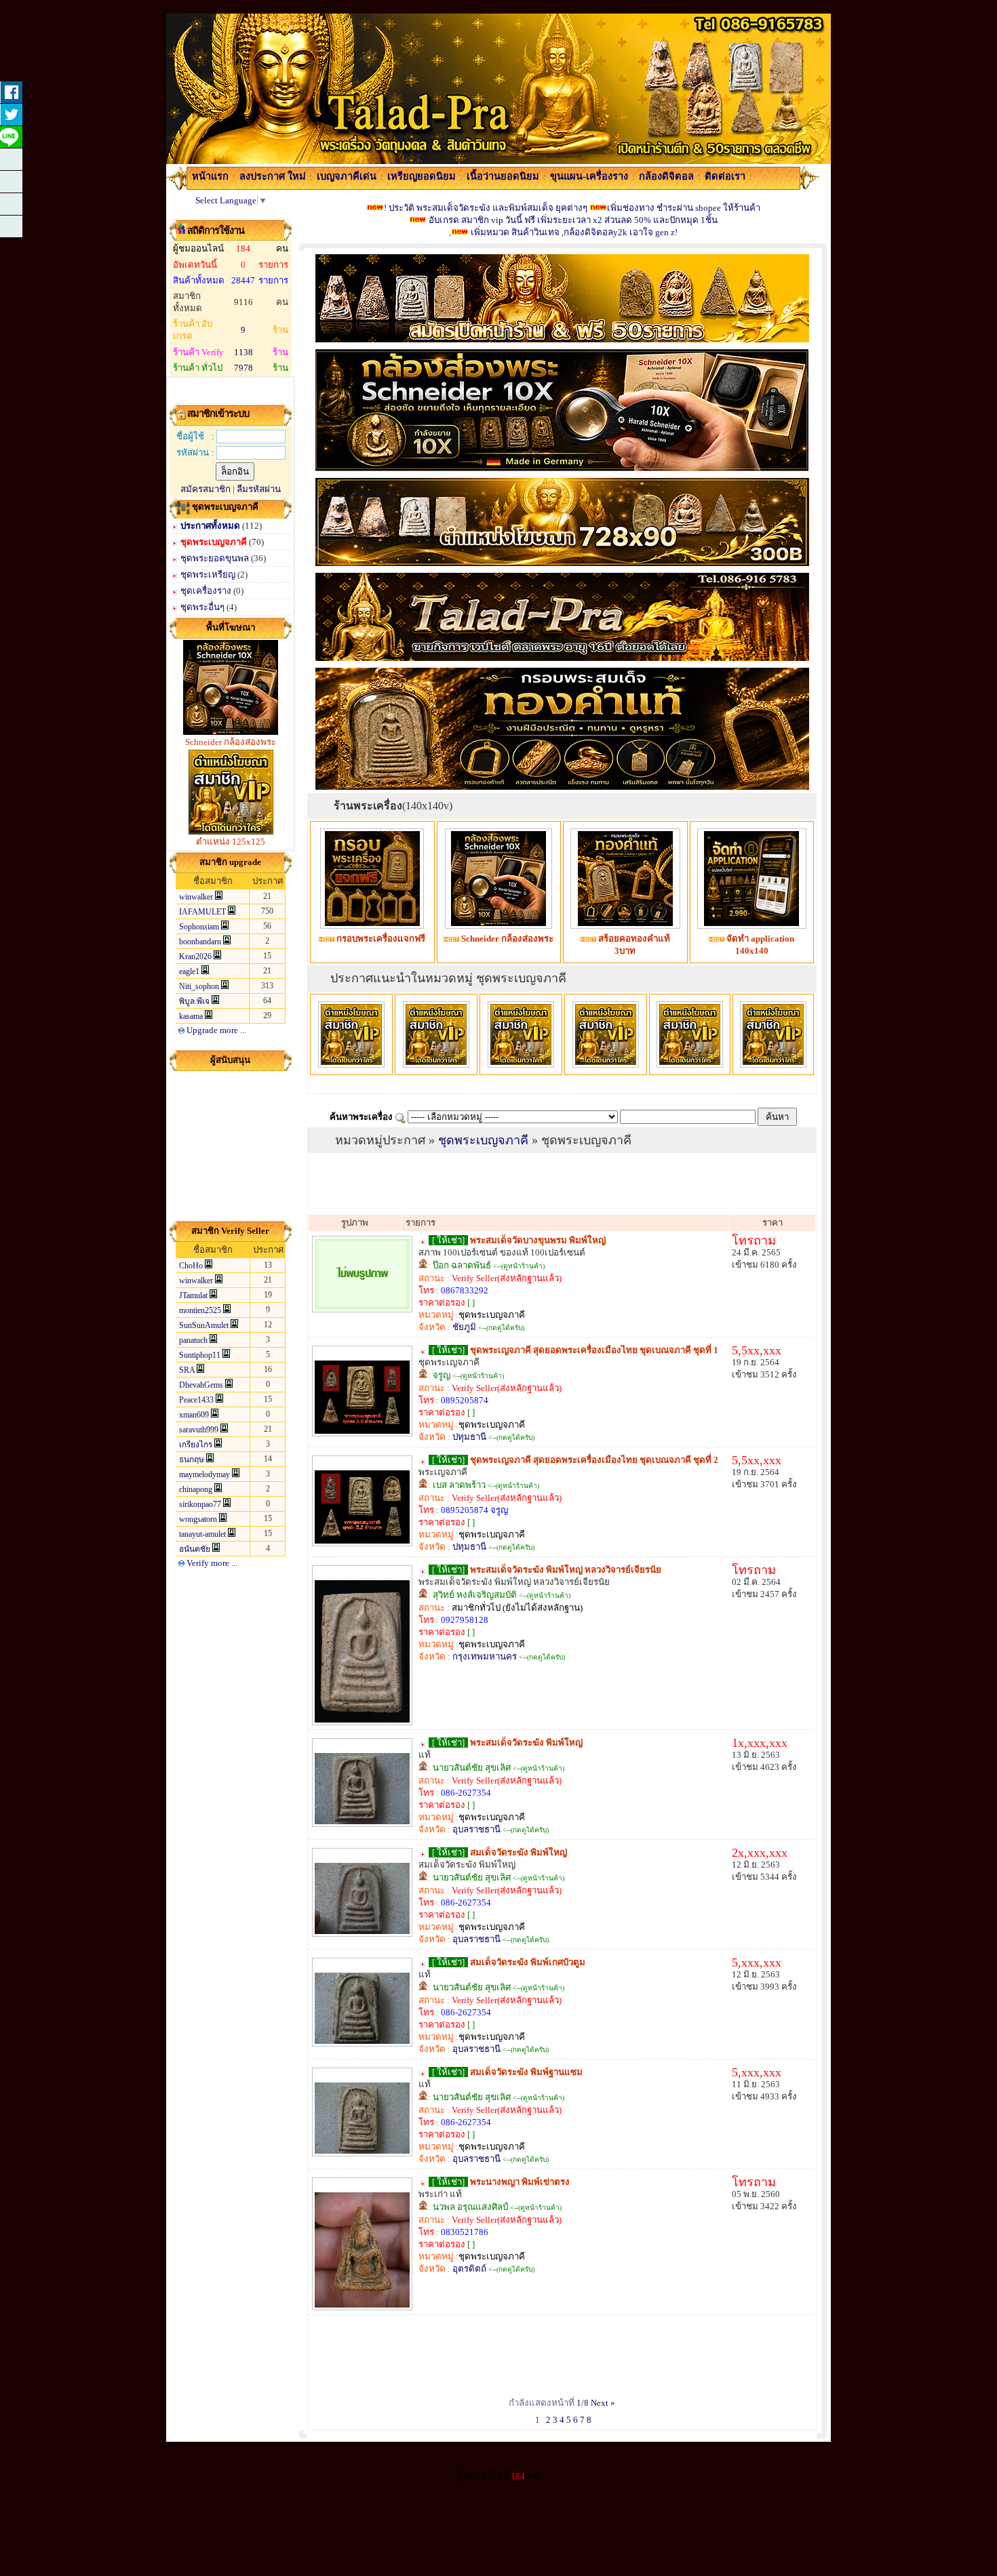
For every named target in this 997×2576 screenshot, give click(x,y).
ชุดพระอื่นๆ (203, 607)
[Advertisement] (231, 1146)
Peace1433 (196, 1400)
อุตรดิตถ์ (469, 2269)
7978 (243, 368)
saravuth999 (199, 1430)
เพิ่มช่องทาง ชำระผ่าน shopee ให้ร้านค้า (684, 208)
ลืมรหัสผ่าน (259, 489)
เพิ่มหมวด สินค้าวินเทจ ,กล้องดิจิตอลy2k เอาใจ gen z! (574, 232)
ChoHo (191, 1266)
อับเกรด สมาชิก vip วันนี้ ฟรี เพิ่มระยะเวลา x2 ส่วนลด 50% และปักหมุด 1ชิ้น (572, 220)
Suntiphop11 (200, 1355)
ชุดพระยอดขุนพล (215, 558)
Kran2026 (195, 957)
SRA (187, 1370)
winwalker (196, 897)
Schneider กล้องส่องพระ (231, 742)
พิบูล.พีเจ (194, 1001)
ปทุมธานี (469, 1437)
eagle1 (189, 971)
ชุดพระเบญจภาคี (214, 542)
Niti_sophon (199, 986)
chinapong (196, 1489)
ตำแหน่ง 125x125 (231, 842)
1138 (243, 352)
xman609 (194, 1415)
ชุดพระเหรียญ (208, 575)
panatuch (193, 1340)
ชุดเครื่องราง (206, 591)
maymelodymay (204, 1474)
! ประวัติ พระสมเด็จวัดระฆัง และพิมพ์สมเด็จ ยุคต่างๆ (486, 208)
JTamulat (193, 1295)
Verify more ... (211, 1563)
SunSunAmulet (204, 1325)
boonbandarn (200, 942)
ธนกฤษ (192, 1460)
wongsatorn (198, 1519)
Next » (603, 2403)
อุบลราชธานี (476, 1829)
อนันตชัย (195, 1549)
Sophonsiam (199, 927)
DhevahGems (201, 1385)
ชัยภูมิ (464, 1327)
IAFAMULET (202, 912)
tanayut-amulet (202, 1534)
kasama (191, 1016)
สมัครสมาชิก (206, 489)
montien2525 (200, 1310)
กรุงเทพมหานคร (485, 1656)
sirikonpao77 (200, 1504)
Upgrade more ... (215, 1030)
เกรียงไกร (196, 1445)
